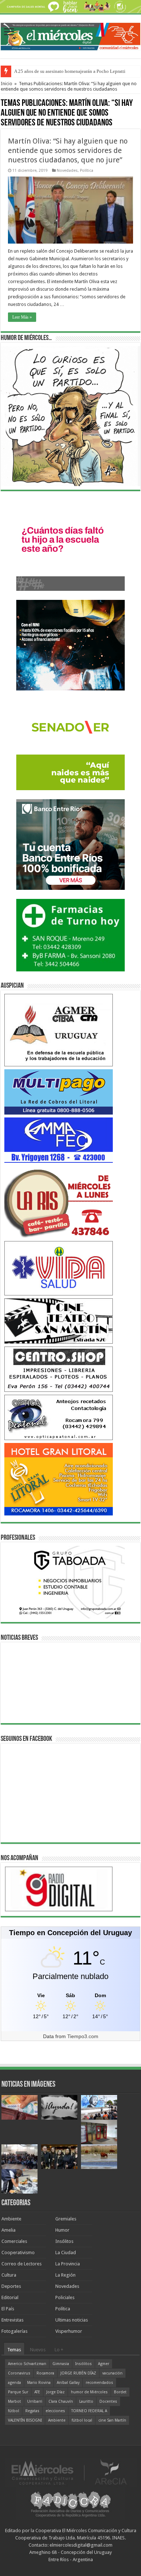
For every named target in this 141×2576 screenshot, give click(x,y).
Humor (62, 2230)
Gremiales (66, 2219)
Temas (14, 2350)
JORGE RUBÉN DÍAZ (78, 2373)
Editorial (10, 2297)
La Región (65, 2275)
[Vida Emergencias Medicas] (59, 1268)
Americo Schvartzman (27, 2364)
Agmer (104, 2364)
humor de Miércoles (89, 2392)
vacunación (112, 2373)
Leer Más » (22, 317)
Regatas (32, 2411)
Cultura (9, 2275)
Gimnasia (61, 2364)
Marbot (14, 2401)
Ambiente (11, 2219)
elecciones (55, 2411)
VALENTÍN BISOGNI (25, 2420)
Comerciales (14, 2241)
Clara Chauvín (61, 2401)
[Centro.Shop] (59, 1369)
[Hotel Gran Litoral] (59, 1479)
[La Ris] (59, 1201)
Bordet (120, 2392)
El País (8, 2309)
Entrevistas (12, 2320)
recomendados (99, 2383)
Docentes (108, 2401)
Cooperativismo (18, 2253)
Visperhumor (69, 2331)
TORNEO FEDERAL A (89, 2411)
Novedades (67, 171)
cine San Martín (112, 2420)
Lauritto (86, 2401)
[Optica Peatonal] (59, 1417)
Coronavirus (19, 2373)
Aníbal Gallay (68, 2383)
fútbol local (82, 2420)
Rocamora (45, 2373)
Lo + (59, 2350)
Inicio (7, 84)
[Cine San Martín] (59, 1321)
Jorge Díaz (55, 2392)
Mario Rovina (39, 2383)
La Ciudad (66, 2253)
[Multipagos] (59, 1092)
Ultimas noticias (72, 2320)
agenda (14, 2383)
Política (87, 171)
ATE (37, 2392)
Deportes (11, 2286)
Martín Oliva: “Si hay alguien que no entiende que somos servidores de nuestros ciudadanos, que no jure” (68, 150)
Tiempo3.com (83, 2036)
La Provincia (68, 2264)
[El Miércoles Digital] (70, 35)
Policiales (65, 2297)
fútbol (14, 2411)
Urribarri (35, 2401)
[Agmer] (59, 1030)
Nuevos (38, 2350)
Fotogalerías (14, 2331)
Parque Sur (18, 2392)
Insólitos (64, 2241)
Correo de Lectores (22, 2264)
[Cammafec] (59, 1140)
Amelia (8, 2230)
